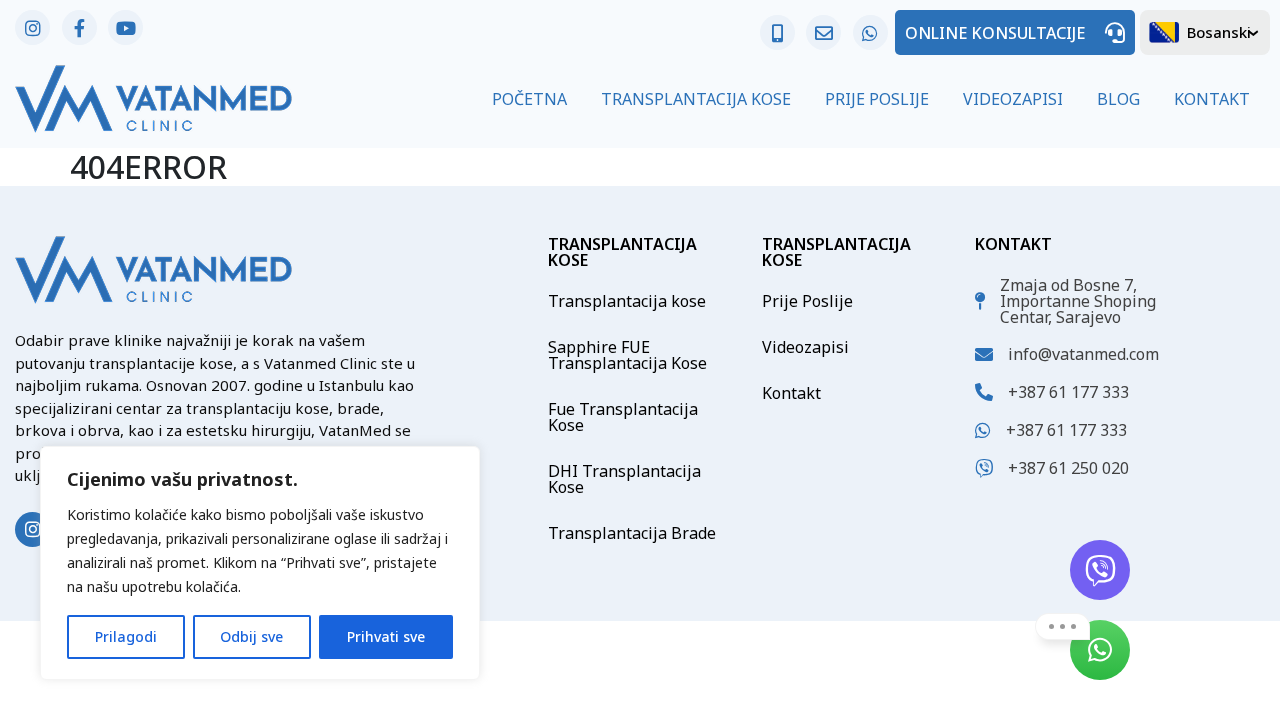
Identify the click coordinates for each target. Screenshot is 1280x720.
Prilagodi (126, 636)
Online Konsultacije (995, 33)
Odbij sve (251, 636)
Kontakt (1212, 99)
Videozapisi (1013, 99)
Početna (529, 99)
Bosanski (1219, 32)
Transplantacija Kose (696, 99)
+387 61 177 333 (1068, 392)
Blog (1118, 99)
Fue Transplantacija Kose (623, 417)
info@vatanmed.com (1083, 354)
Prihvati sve (386, 636)
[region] (260, 563)
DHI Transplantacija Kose (624, 479)
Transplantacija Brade (632, 533)
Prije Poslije (877, 99)
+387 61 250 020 (1068, 468)
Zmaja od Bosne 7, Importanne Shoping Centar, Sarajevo (1078, 301)
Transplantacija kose (627, 301)
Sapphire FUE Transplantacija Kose (627, 355)
